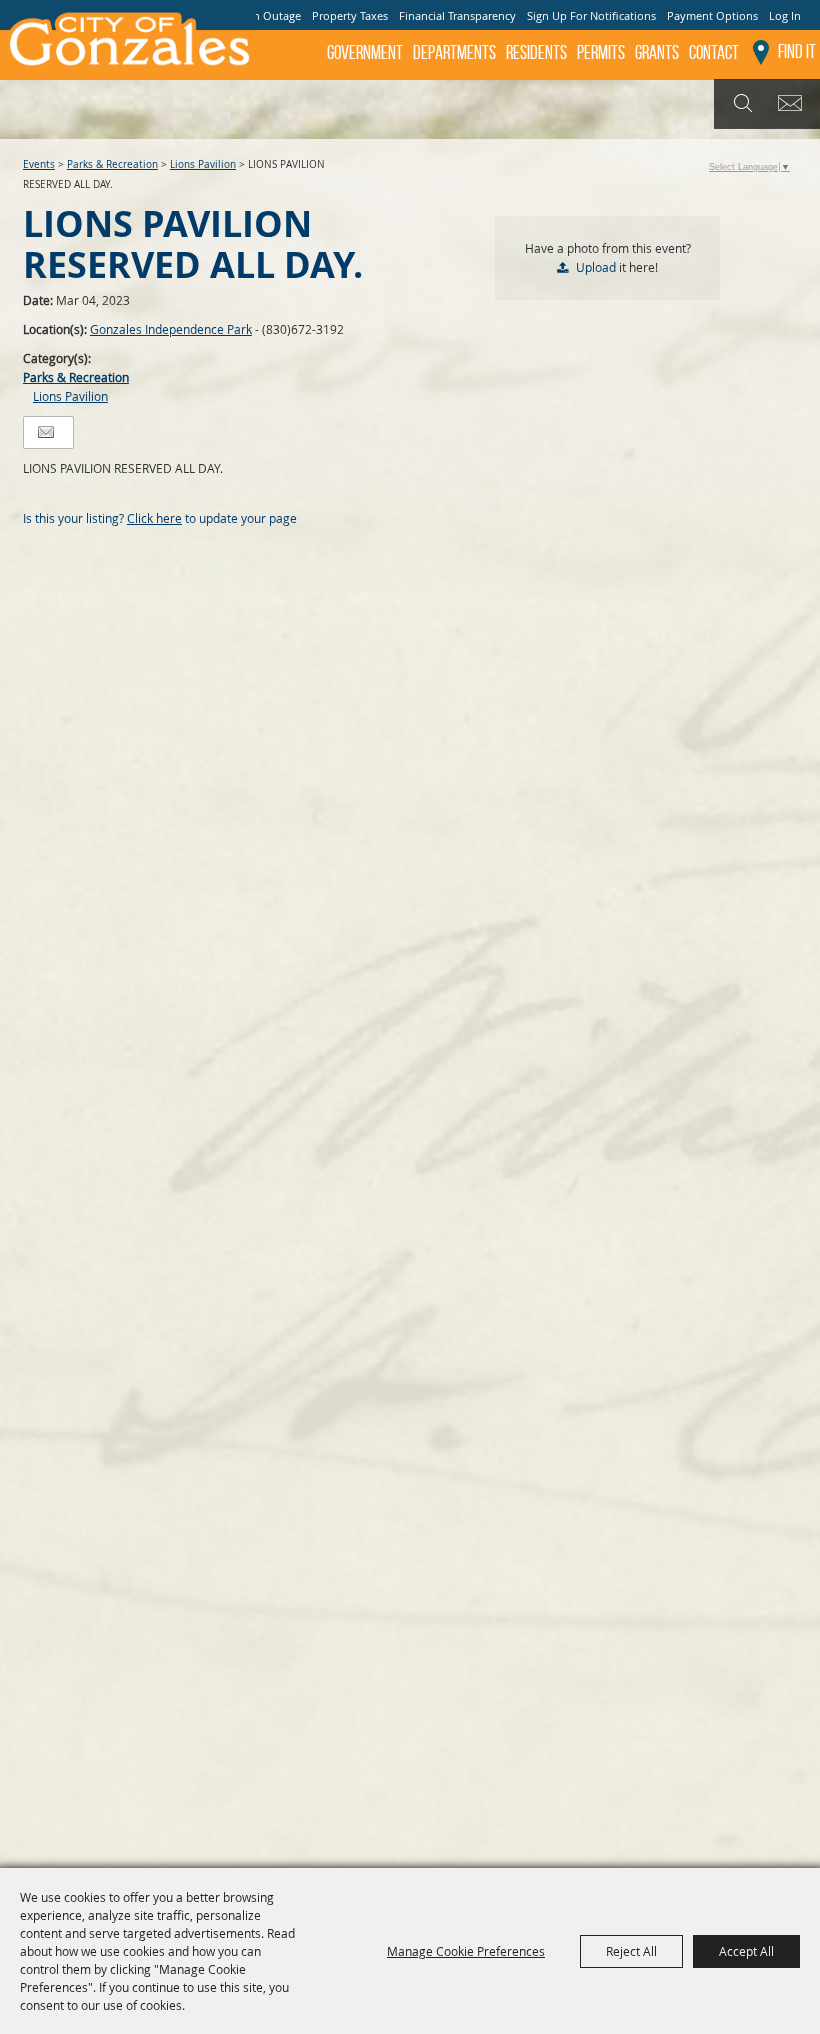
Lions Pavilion (203, 164)
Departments (454, 52)
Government (365, 52)
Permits (601, 52)
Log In (785, 15)
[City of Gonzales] (128, 45)
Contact (714, 52)
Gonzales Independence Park (171, 329)
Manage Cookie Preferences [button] (466, 1951)
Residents (536, 52)
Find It (797, 51)
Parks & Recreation (112, 164)
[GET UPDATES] (793, 104)
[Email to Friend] (46, 432)
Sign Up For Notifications (591, 15)
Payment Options (712, 15)
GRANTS (657, 52)
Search (740, 104)
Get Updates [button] (793, 104)
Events (39, 164)
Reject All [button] (631, 1951)
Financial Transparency (457, 15)
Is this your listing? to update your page (160, 518)
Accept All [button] (746, 1951)
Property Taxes (350, 15)
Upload (596, 267)
